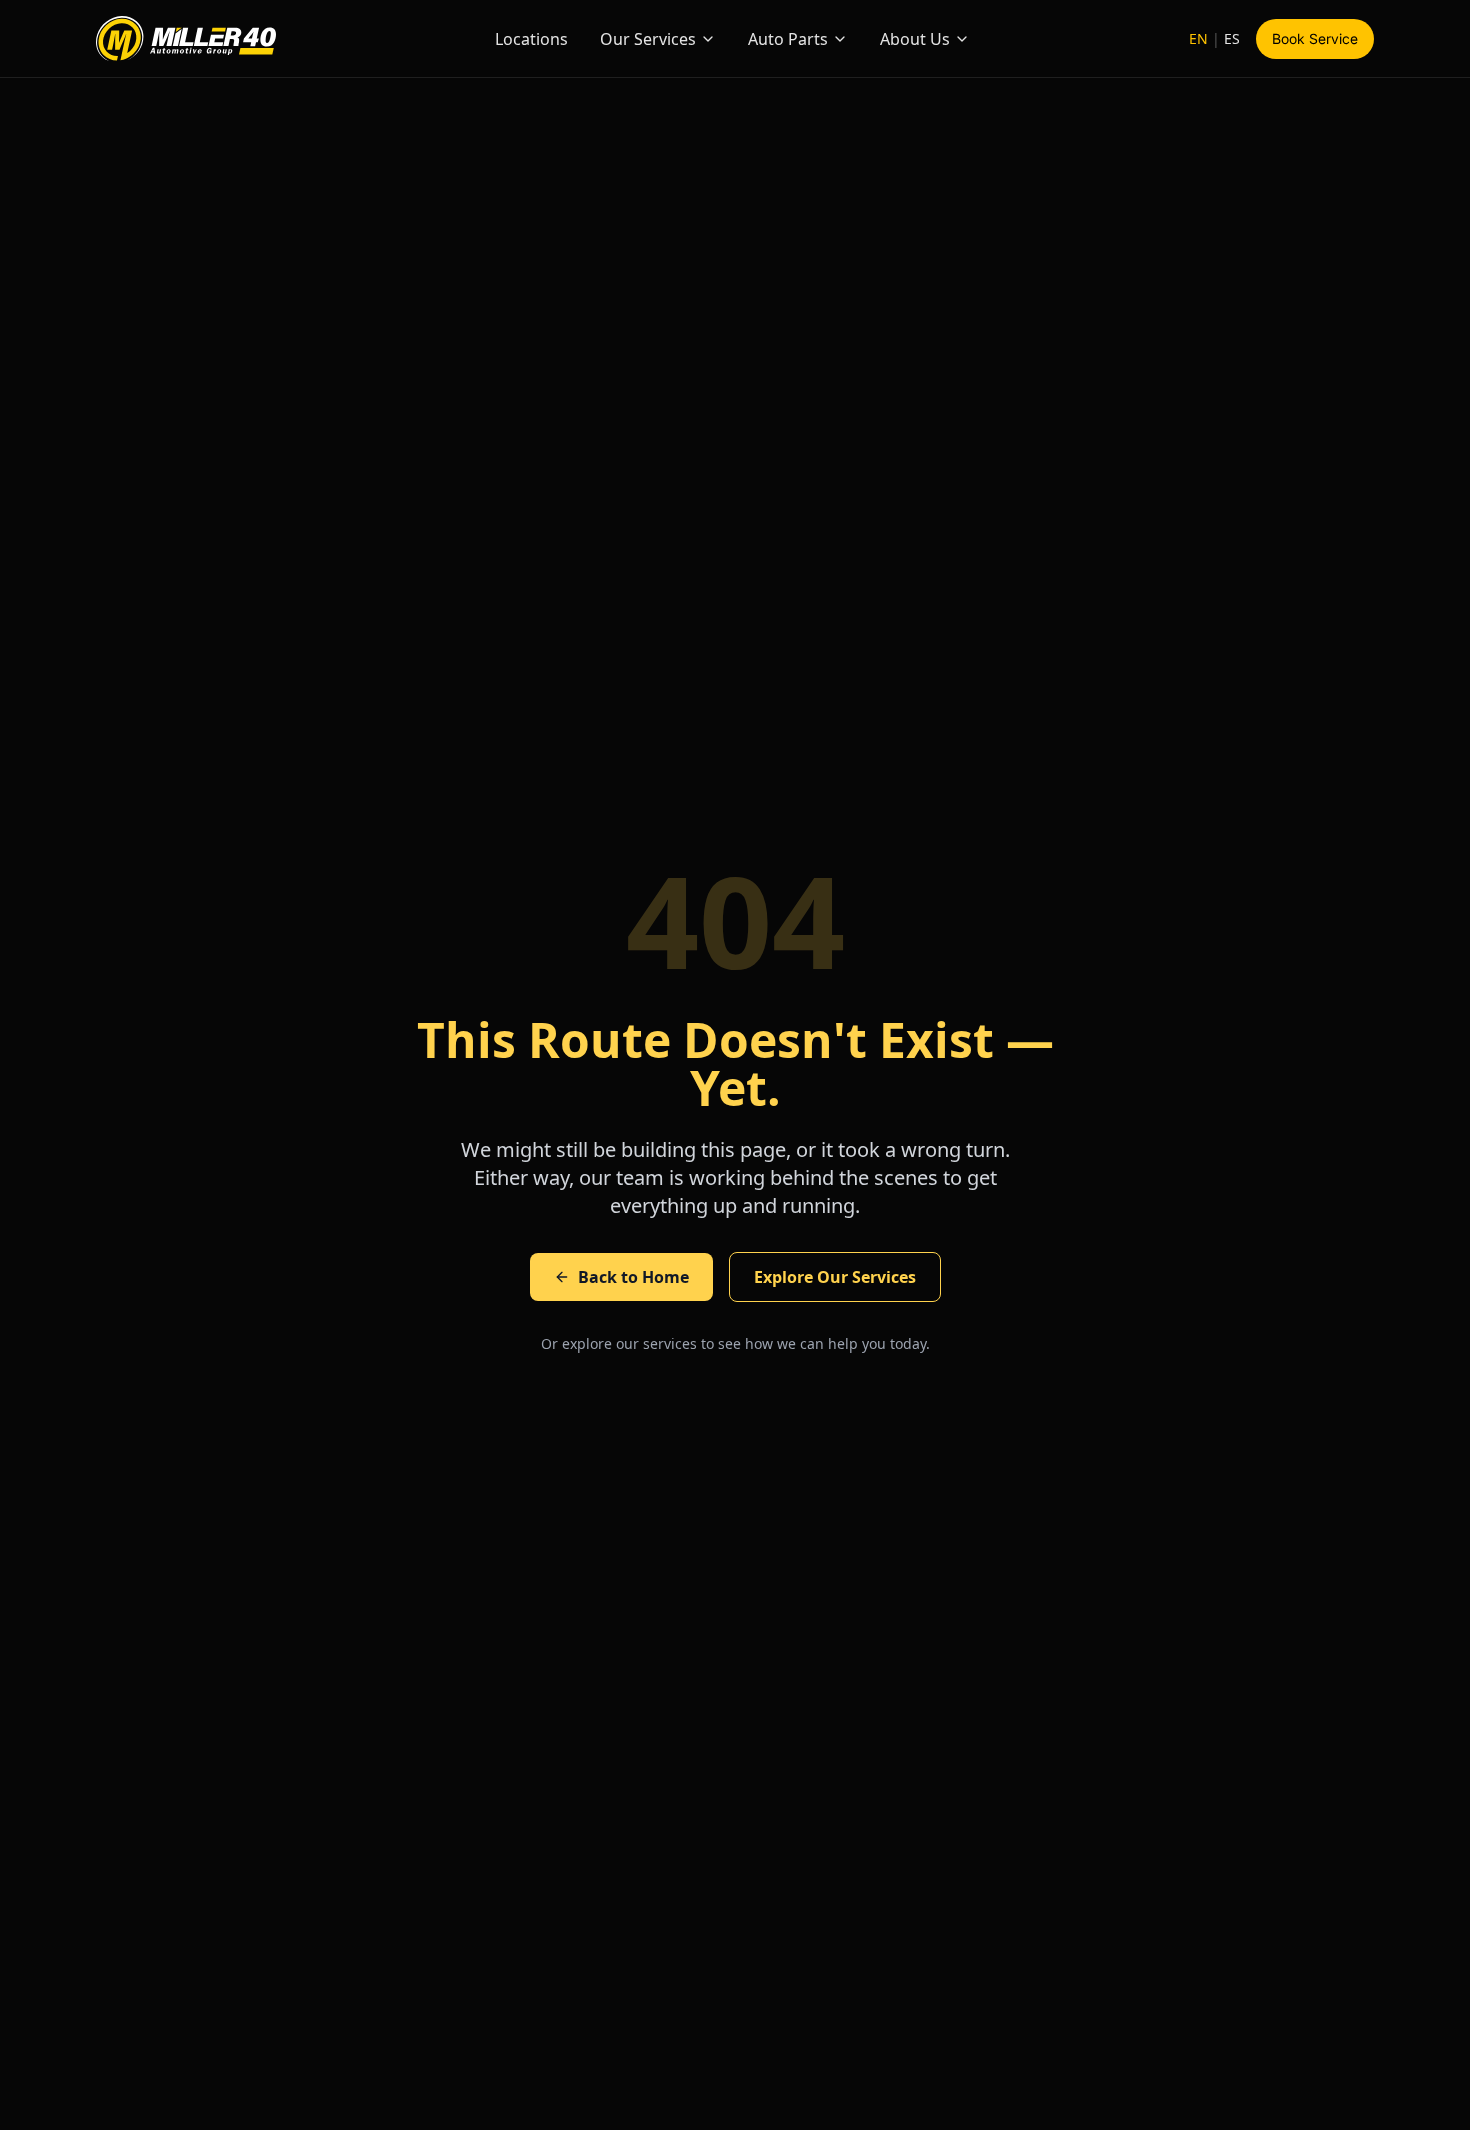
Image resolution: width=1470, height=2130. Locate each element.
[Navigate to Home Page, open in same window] (186, 38)
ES (1232, 38)
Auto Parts (788, 39)
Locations (531, 39)
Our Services (648, 39)
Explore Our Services (835, 1277)
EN (1198, 38)
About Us (915, 39)
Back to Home (633, 1277)
